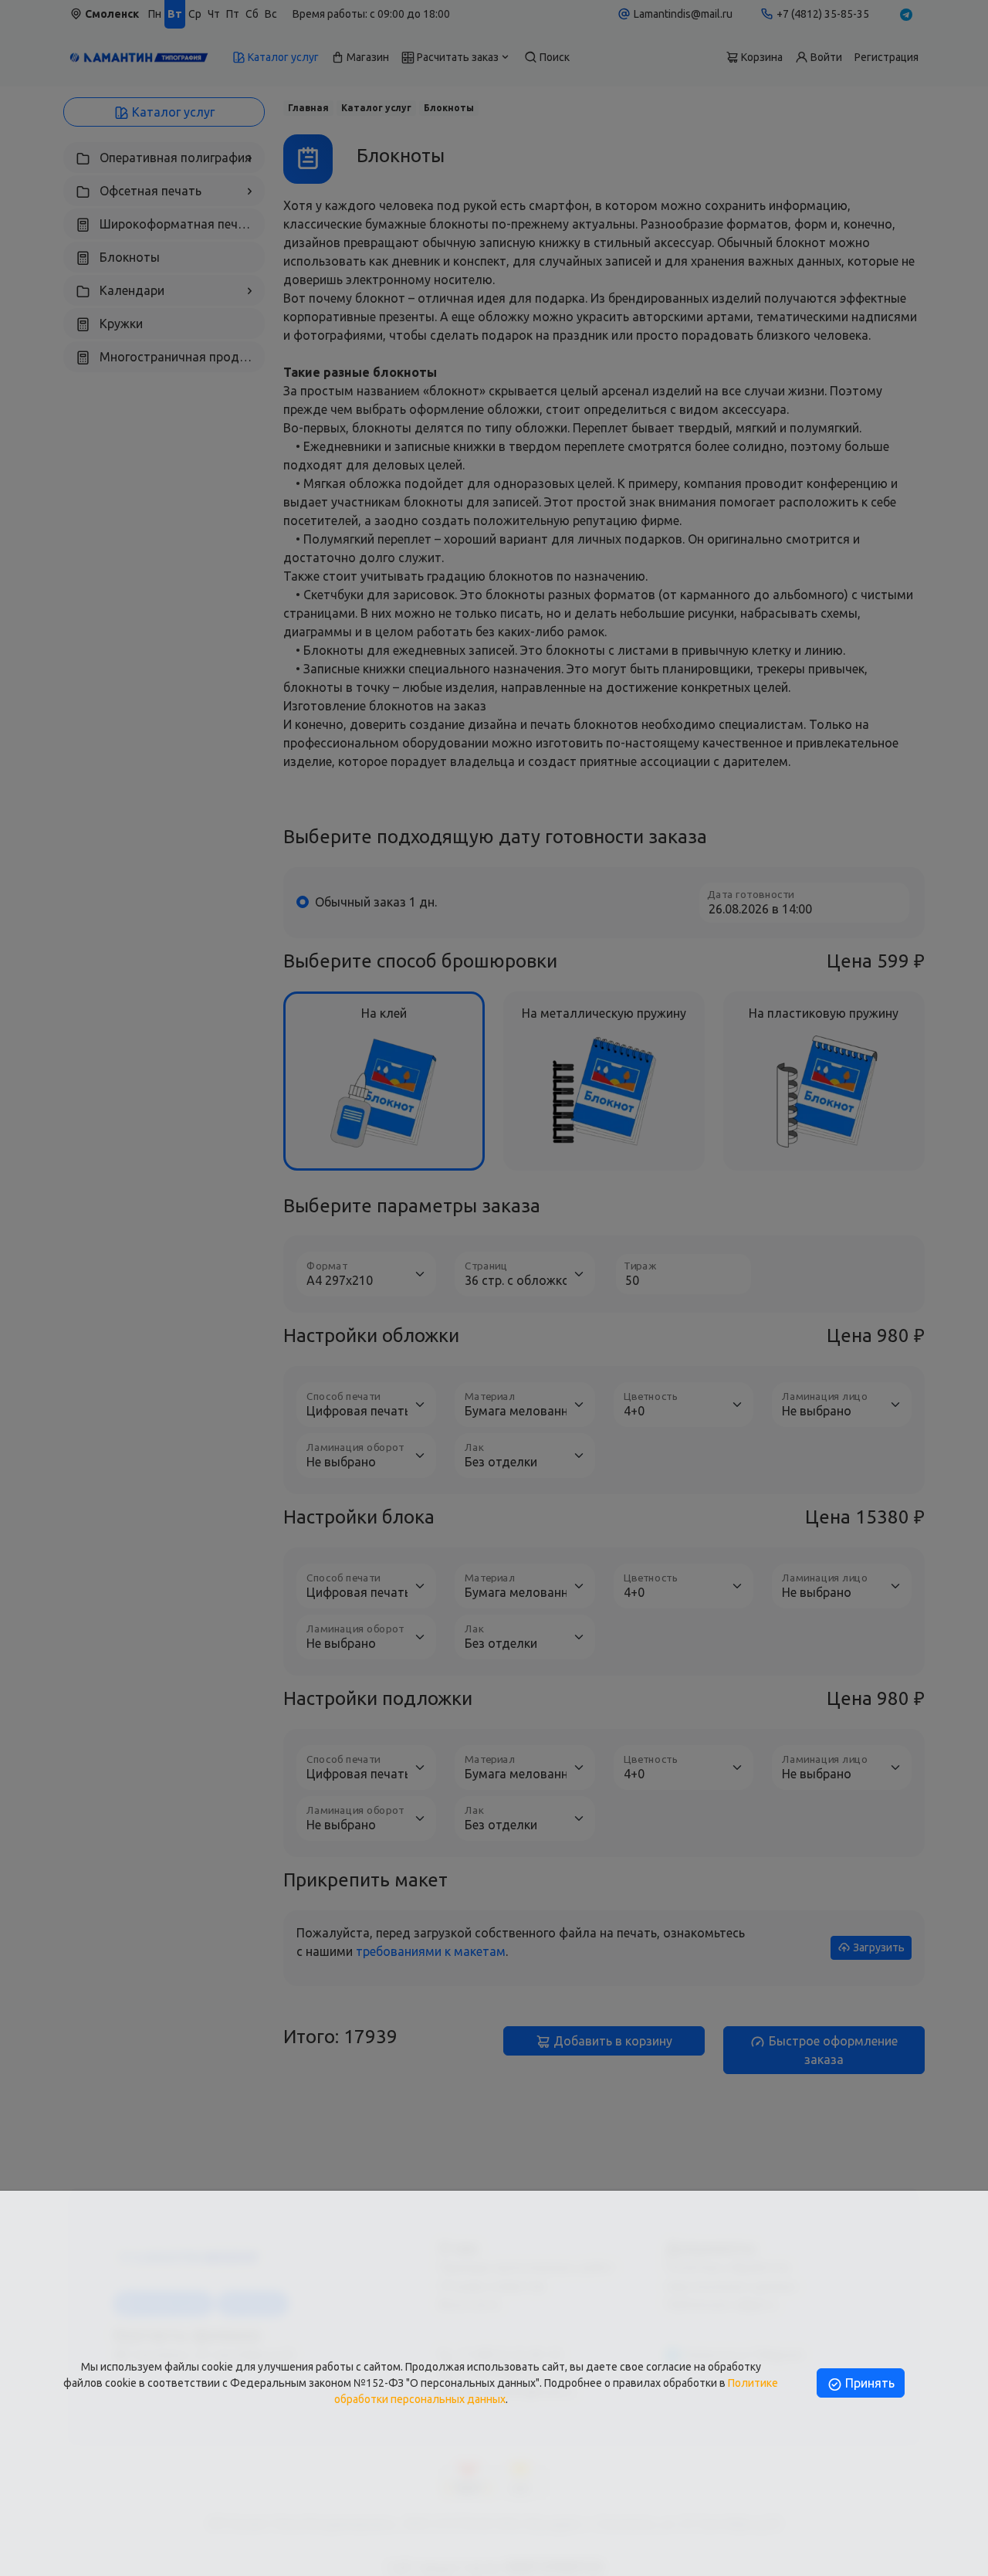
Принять (868, 2383)
